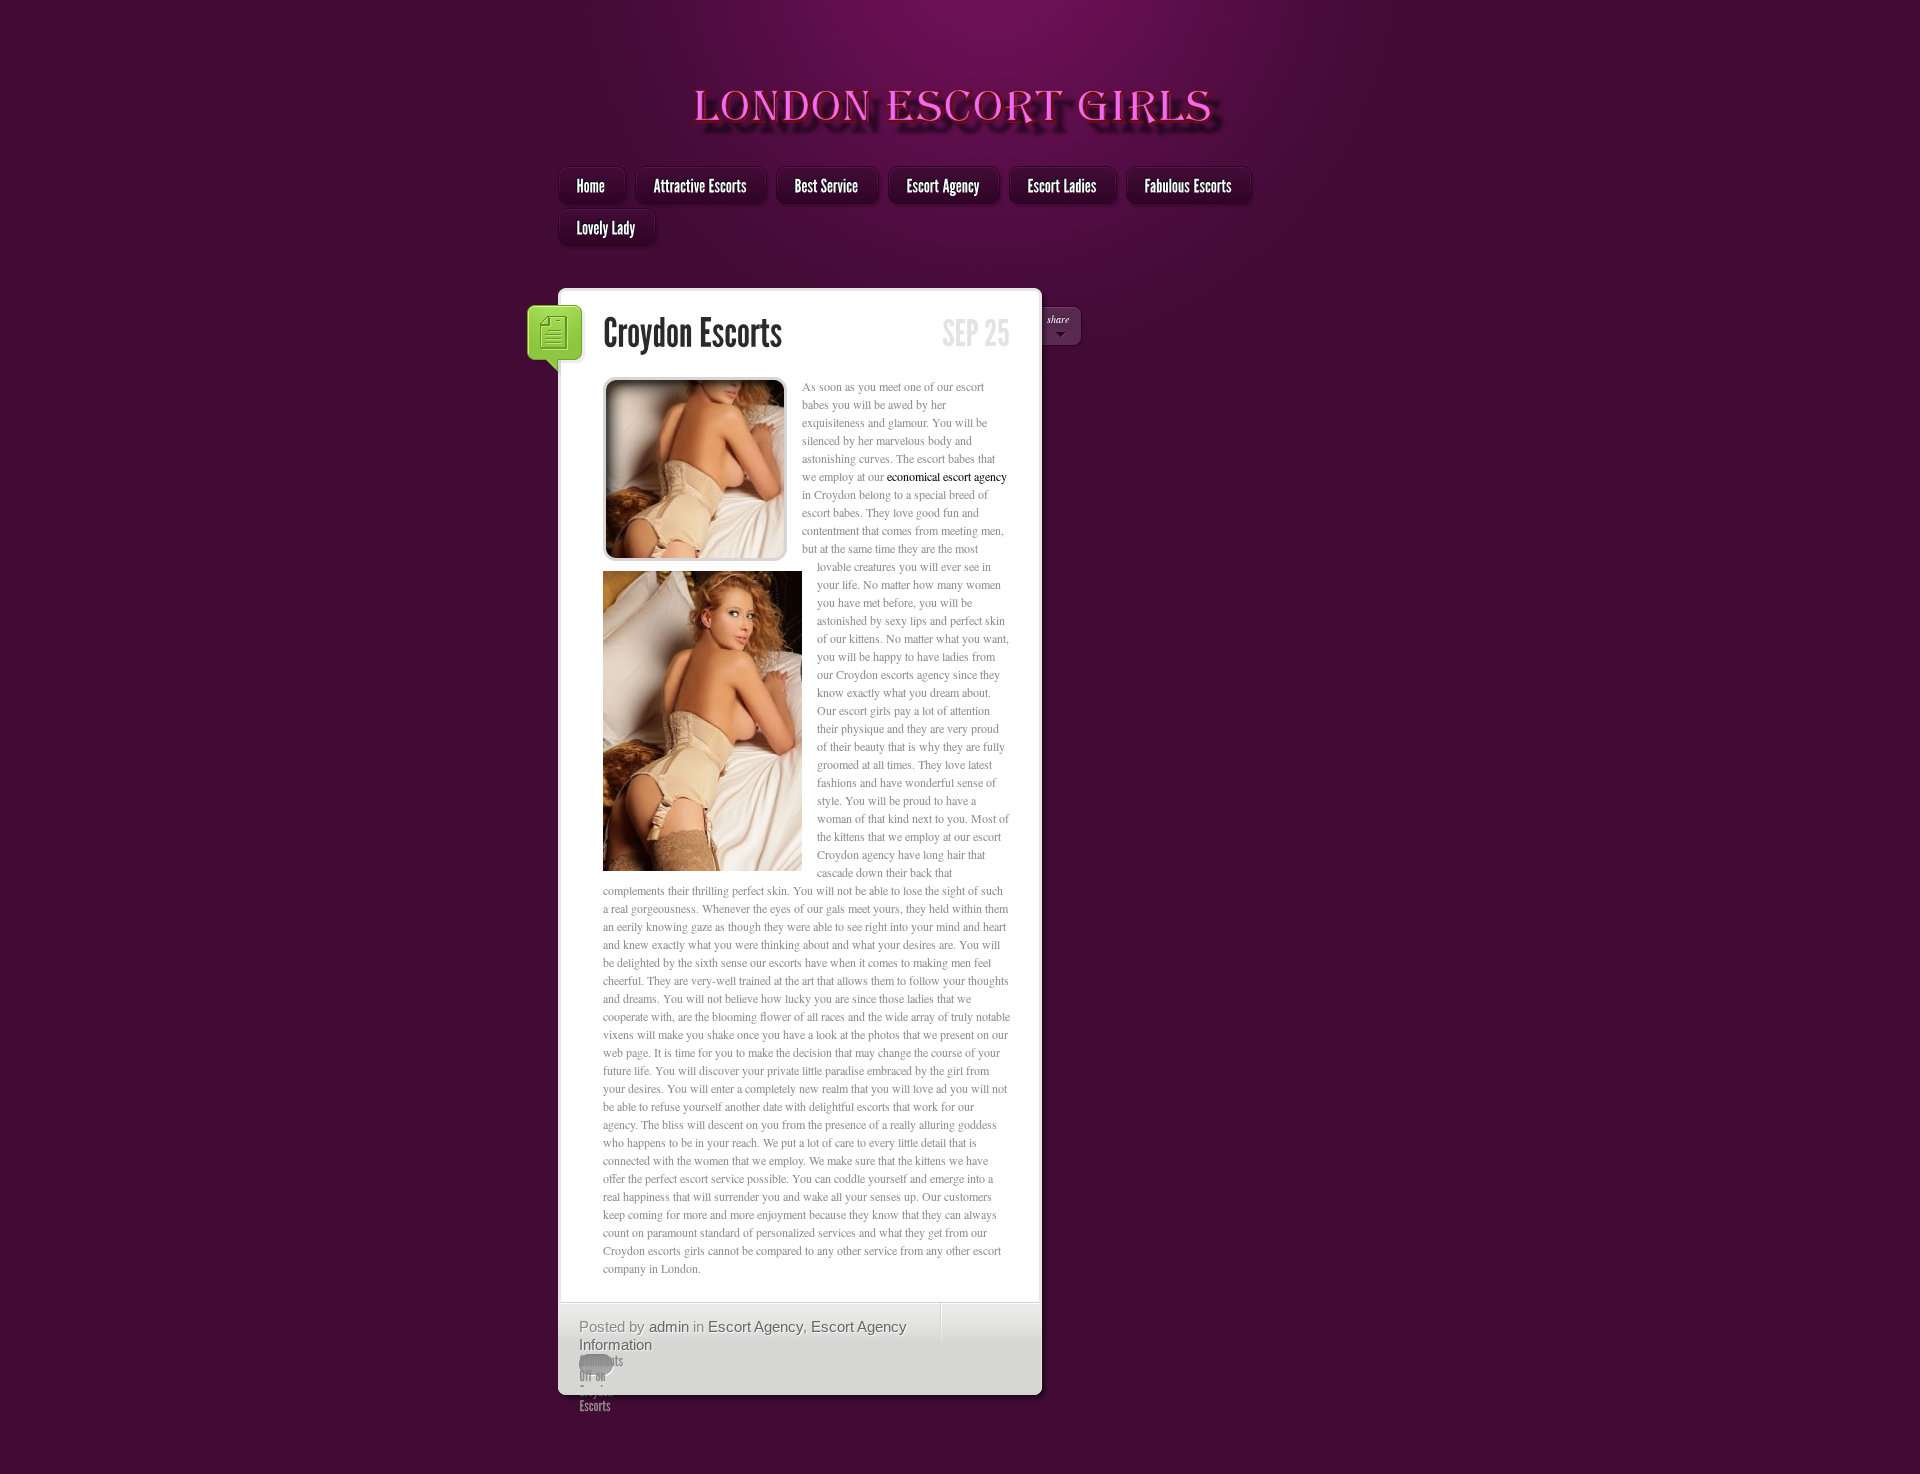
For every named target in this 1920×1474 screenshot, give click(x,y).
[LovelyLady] (601, 229)
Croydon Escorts (556, 340)
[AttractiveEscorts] (695, 187)
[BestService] (821, 187)
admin (669, 1326)
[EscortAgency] (938, 187)
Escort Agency (755, 1326)
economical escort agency (947, 476)
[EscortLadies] (1057, 187)
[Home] (586, 187)
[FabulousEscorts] (1183, 187)
